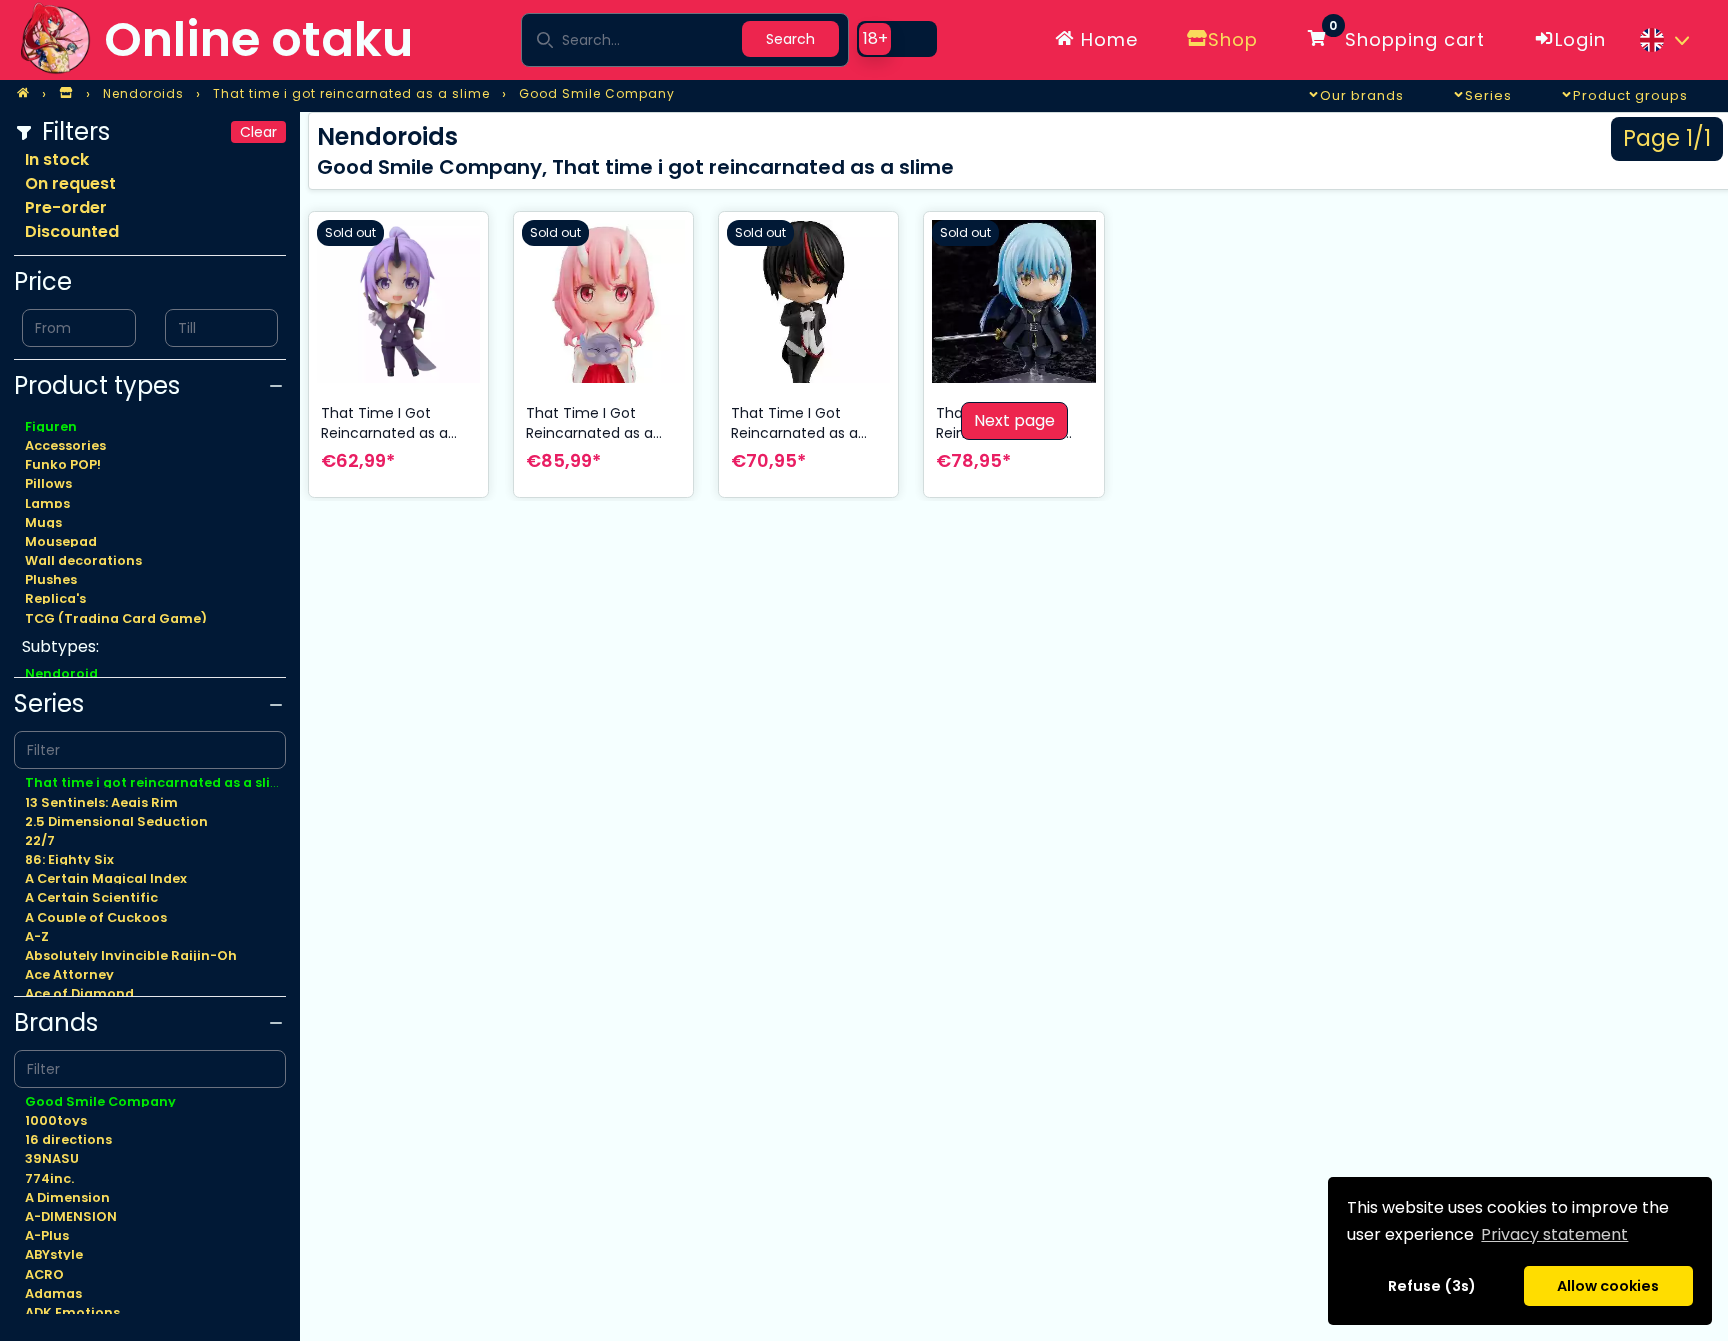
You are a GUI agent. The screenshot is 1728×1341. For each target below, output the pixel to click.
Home (1106, 39)
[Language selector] (1664, 40)
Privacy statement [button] (1554, 1234)
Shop (1233, 39)
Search (790, 39)
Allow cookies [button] (1608, 1286)
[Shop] (66, 94)
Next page (1014, 420)
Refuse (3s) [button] (1432, 1286)
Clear (258, 132)
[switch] (897, 39)
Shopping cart (1407, 36)
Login (1580, 39)
